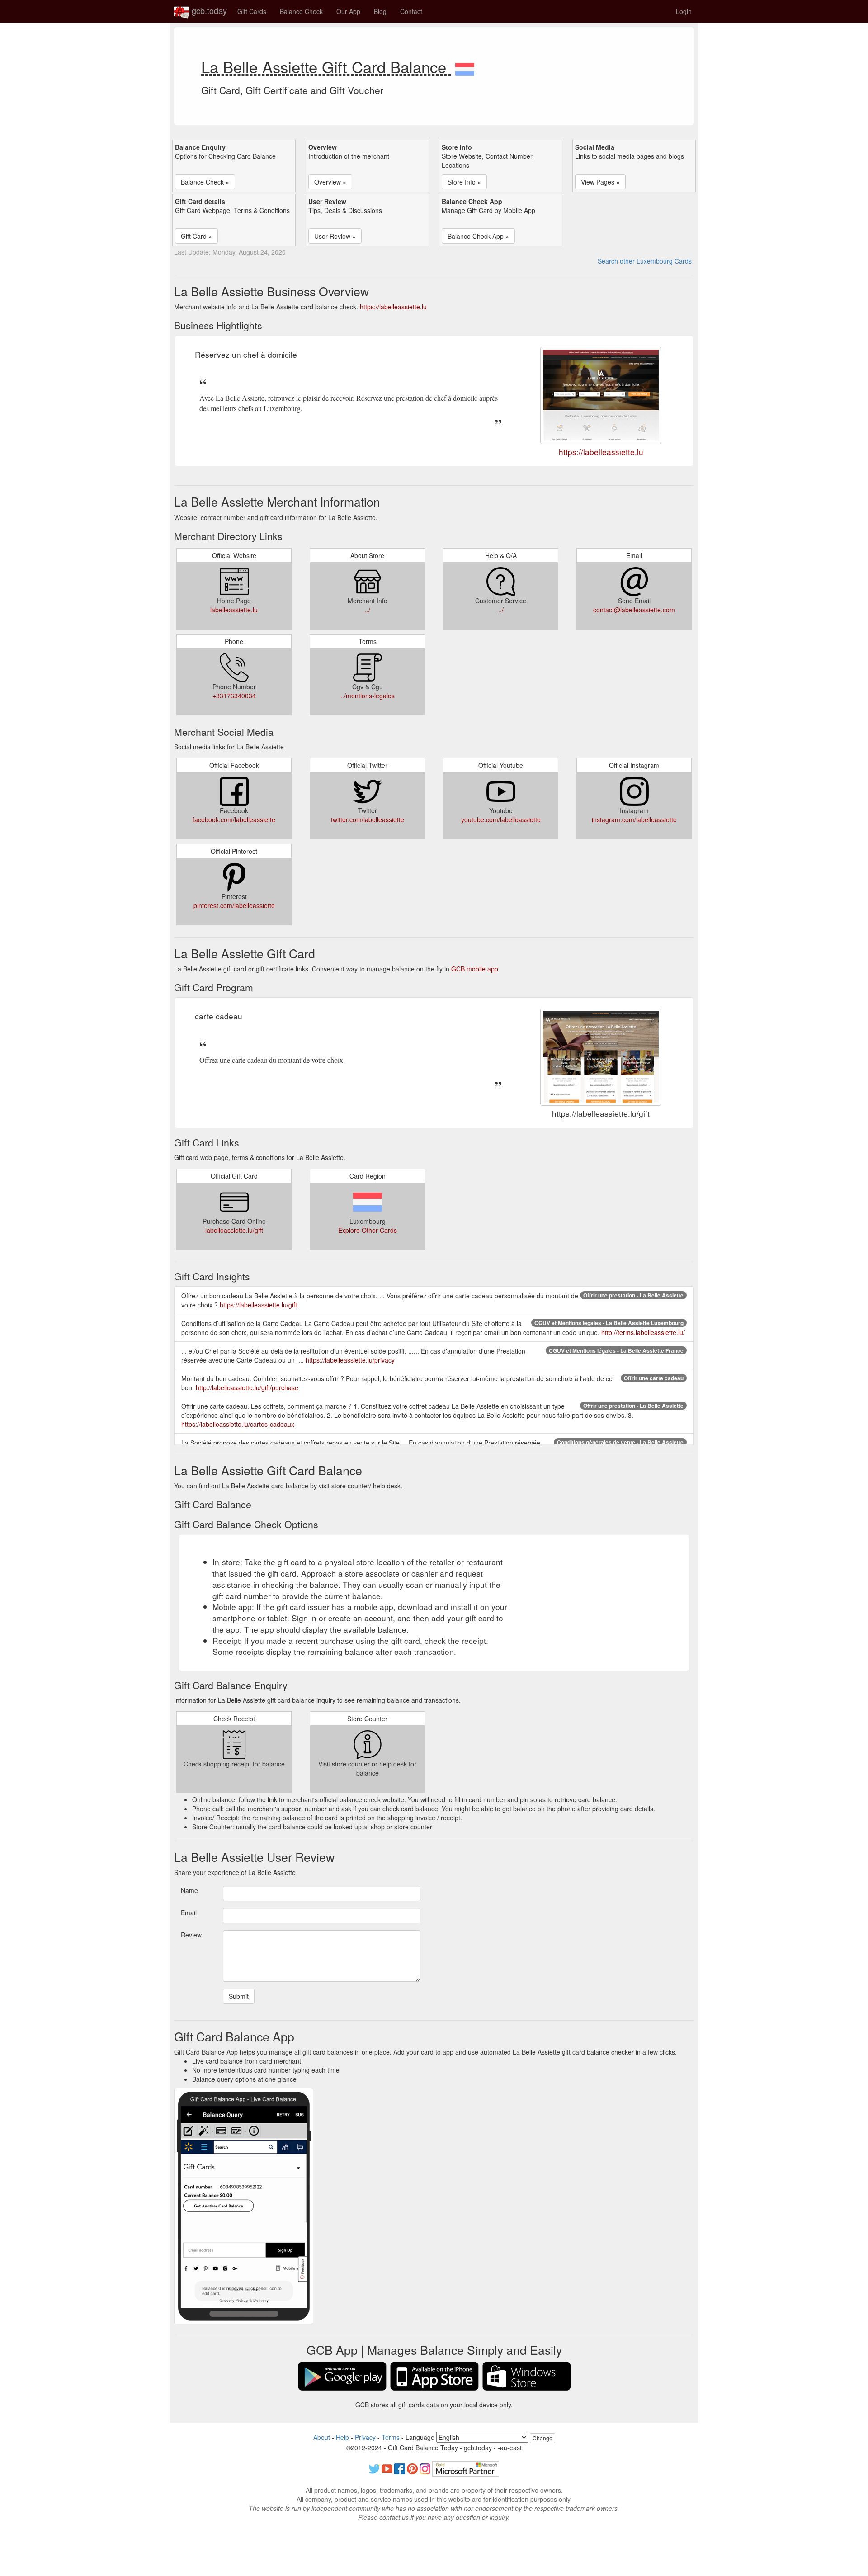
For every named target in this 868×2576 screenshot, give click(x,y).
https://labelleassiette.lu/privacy (350, 1360)
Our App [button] (348, 11)
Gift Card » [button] (196, 236)
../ (368, 610)
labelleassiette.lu (234, 610)
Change (542, 2438)
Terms (391, 2437)
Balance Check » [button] (205, 182)
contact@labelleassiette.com (634, 610)
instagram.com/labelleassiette (634, 819)
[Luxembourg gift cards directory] (465, 66)
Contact (411, 11)
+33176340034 (234, 696)
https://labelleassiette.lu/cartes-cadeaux (238, 1424)
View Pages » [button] (600, 182)
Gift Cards (252, 11)
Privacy (365, 2437)
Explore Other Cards (368, 1230)
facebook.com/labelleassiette (234, 819)
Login (684, 11)
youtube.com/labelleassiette (501, 819)
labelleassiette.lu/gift (234, 1230)
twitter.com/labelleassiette (368, 819)
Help (342, 2437)
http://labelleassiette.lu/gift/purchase (247, 1387)
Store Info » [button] (464, 182)
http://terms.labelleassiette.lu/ (643, 1332)
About (322, 2437)
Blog (380, 11)
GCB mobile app (475, 969)
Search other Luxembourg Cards (645, 261)
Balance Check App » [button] (478, 236)
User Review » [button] (335, 236)
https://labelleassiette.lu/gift (258, 1305)
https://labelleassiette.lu (393, 307)
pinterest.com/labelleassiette (234, 905)
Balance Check (301, 11)
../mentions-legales (368, 696)
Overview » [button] (330, 182)
